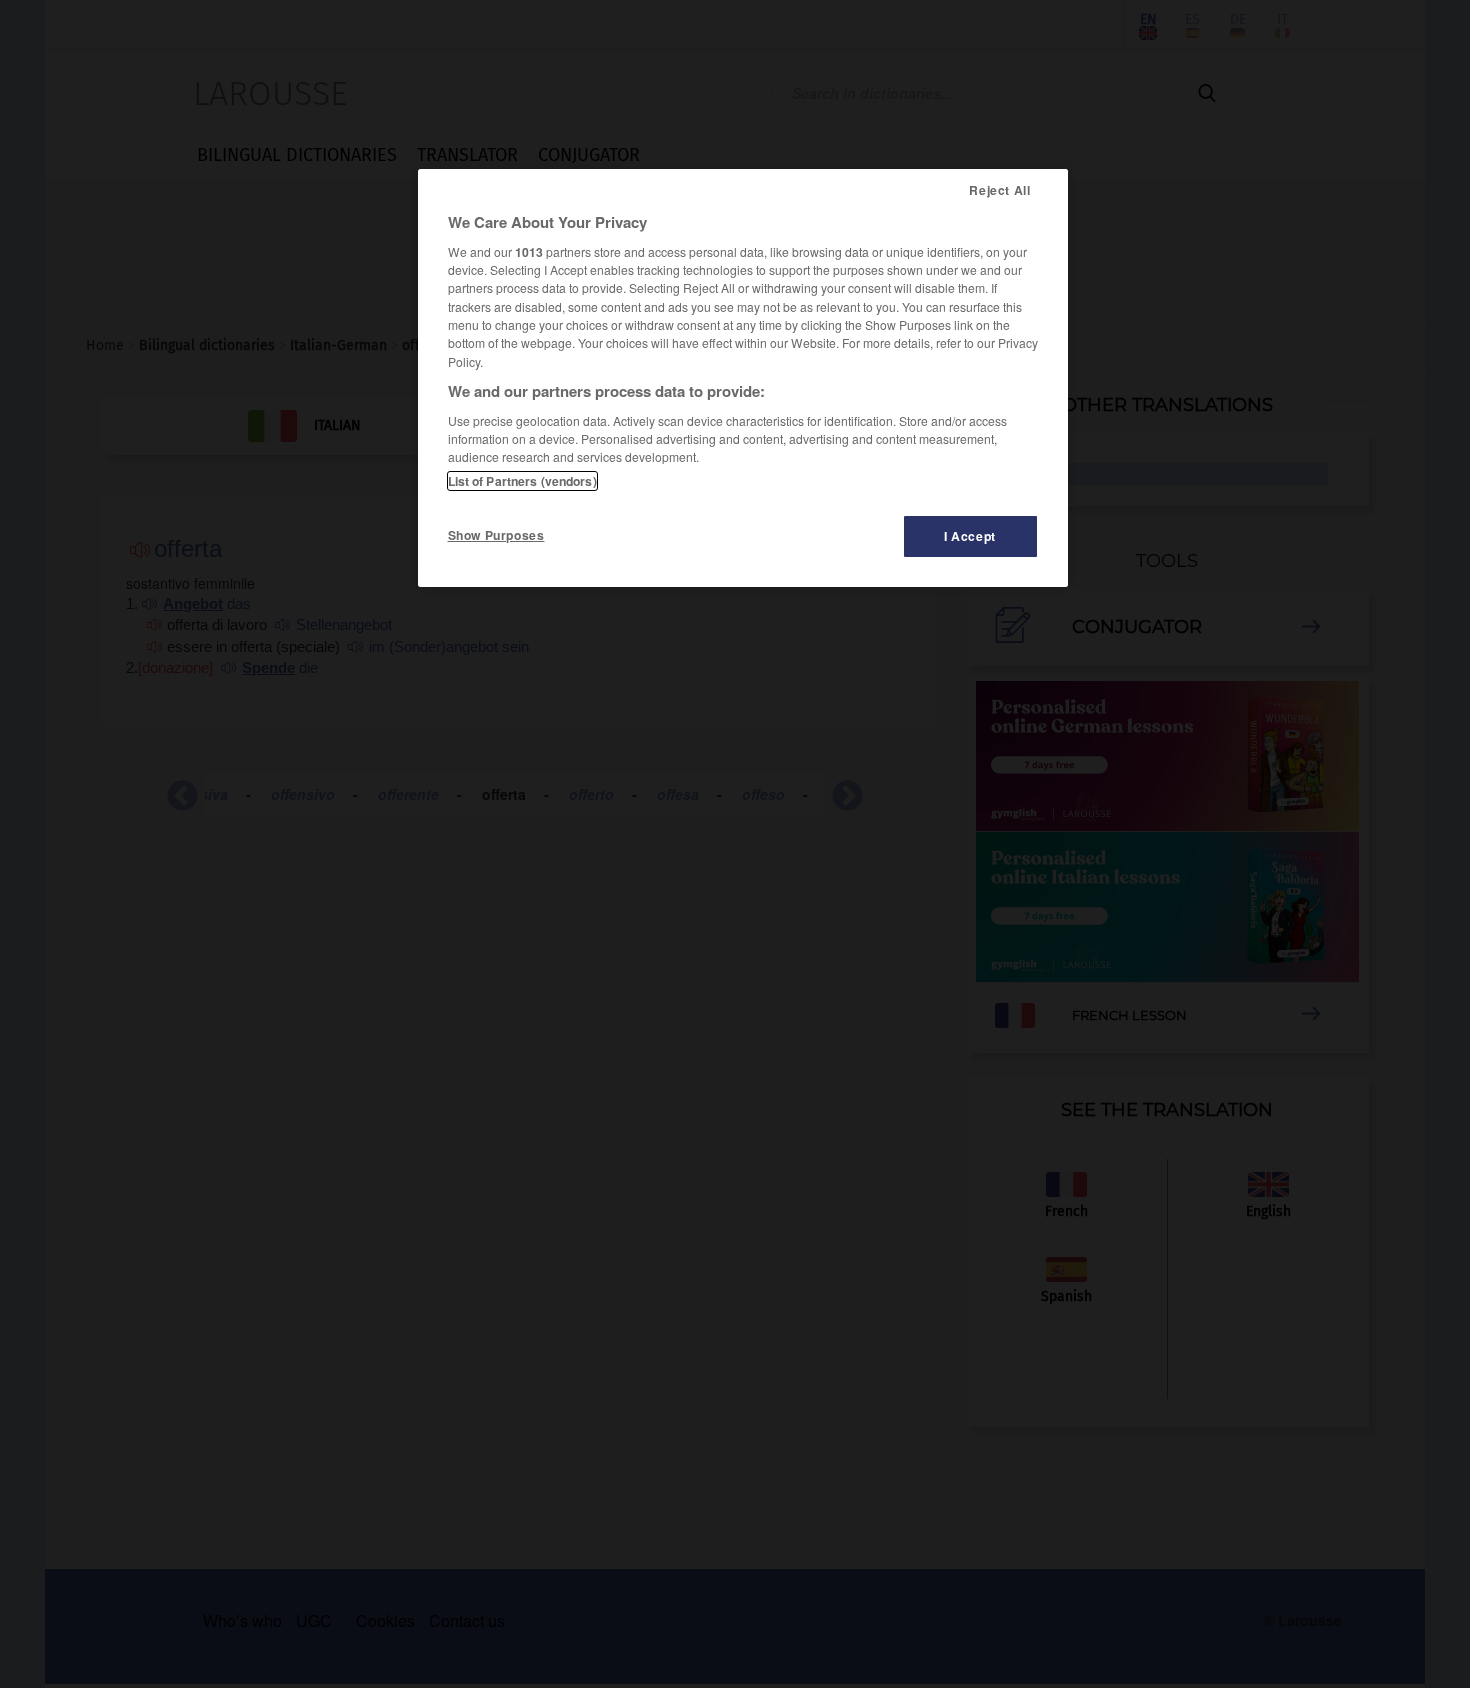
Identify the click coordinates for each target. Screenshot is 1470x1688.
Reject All (999, 190)
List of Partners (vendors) (522, 481)
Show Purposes (496, 535)
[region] (743, 378)
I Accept (970, 536)
